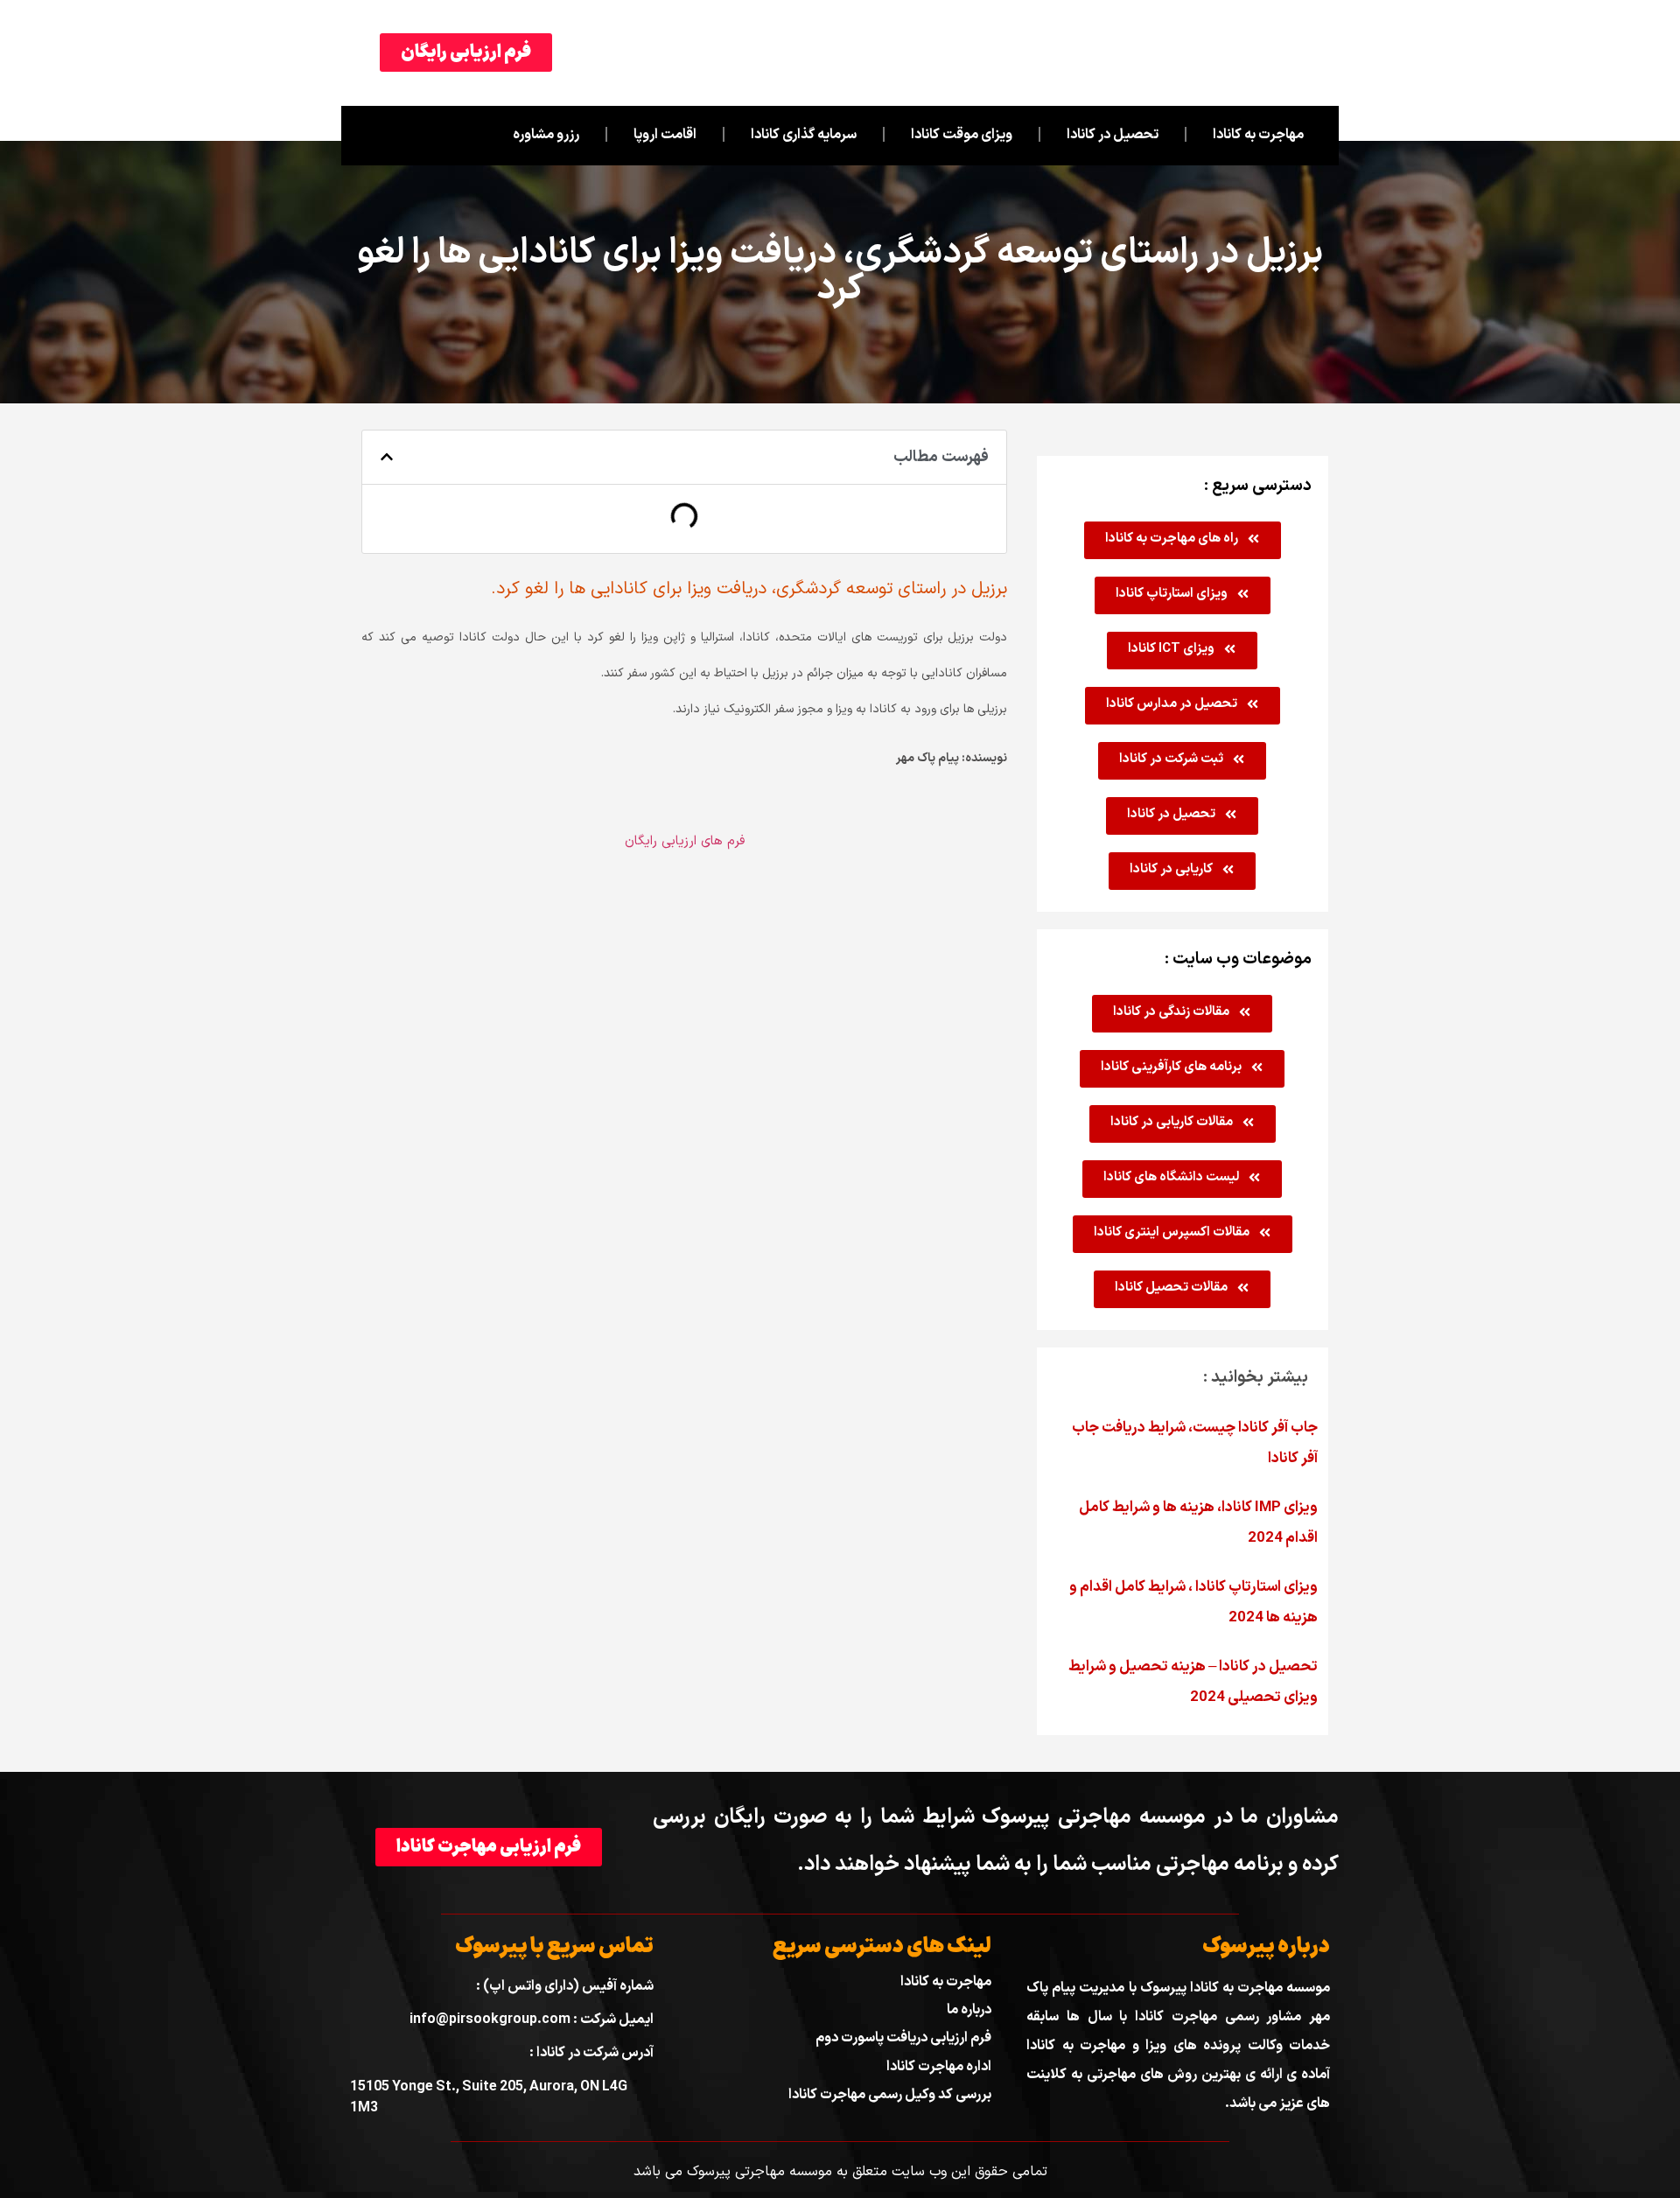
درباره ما (969, 2010)
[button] (387, 457)
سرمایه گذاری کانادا (804, 135)
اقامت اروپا (665, 135)
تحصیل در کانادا (1113, 135)
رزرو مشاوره (546, 135)
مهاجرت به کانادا (1258, 135)
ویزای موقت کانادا (962, 135)
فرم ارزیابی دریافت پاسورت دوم (903, 2038)
